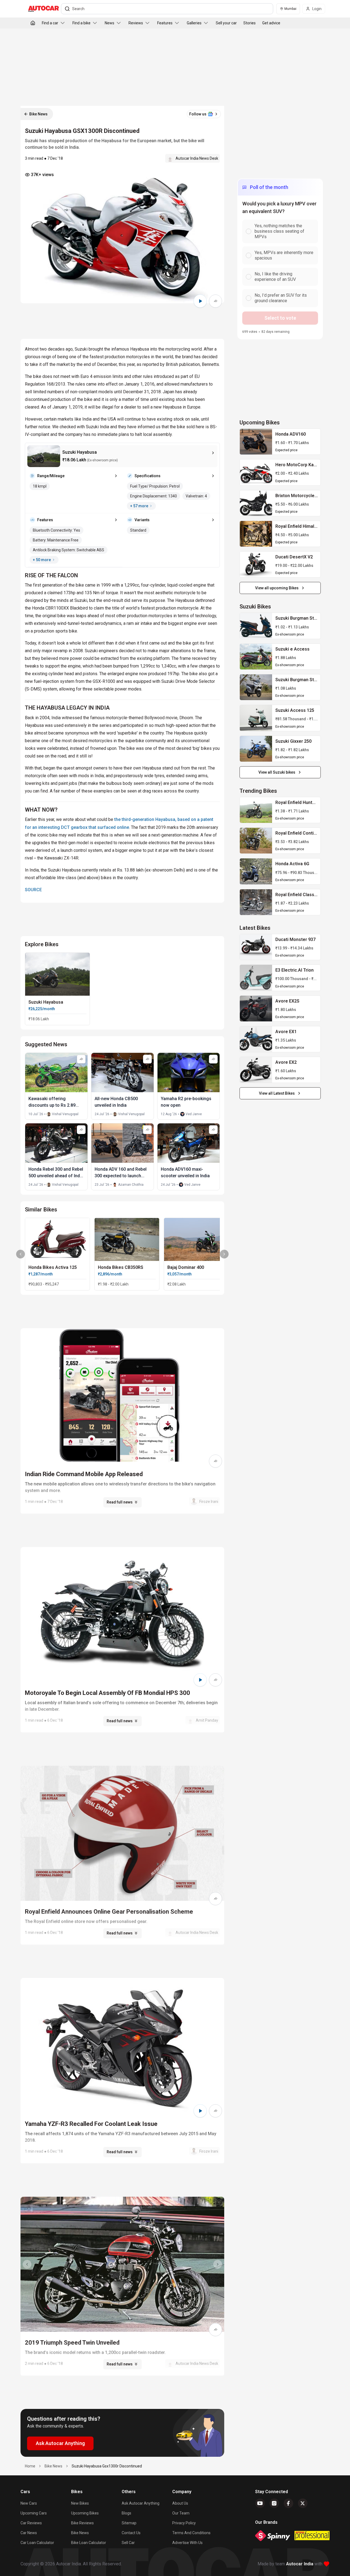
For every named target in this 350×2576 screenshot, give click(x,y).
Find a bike (81, 23)
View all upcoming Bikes (277, 588)
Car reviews (31, 2523)
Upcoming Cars (34, 2513)
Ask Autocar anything (141, 2503)
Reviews (136, 23)
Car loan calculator (37, 2543)
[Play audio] (200, 301)
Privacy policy (184, 2523)
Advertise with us (187, 2543)
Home (30, 2466)
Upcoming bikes (85, 2513)
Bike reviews (82, 2523)
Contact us (131, 2533)
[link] (256, 442)
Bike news (80, 2533)
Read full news (120, 1502)
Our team (181, 2513)
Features (165, 23)
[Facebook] (288, 2503)
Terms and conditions (191, 2533)
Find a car (50, 23)
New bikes (80, 2503)
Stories (250, 23)
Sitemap (129, 2523)
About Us (180, 2503)
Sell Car (128, 2543)
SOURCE (33, 890)
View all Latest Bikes (277, 1093)
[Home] (33, 23)
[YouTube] (260, 2503)
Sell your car (226, 23)
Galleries (194, 23)
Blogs (126, 2513)
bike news (53, 2466)
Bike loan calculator (89, 2543)
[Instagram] (274, 2503)
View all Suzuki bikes (277, 772)
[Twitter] (303, 2503)
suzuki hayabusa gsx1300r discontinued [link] (107, 2466)
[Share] (215, 301)
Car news (29, 2533)
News (110, 23)
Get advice (271, 23)
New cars (29, 2503)
